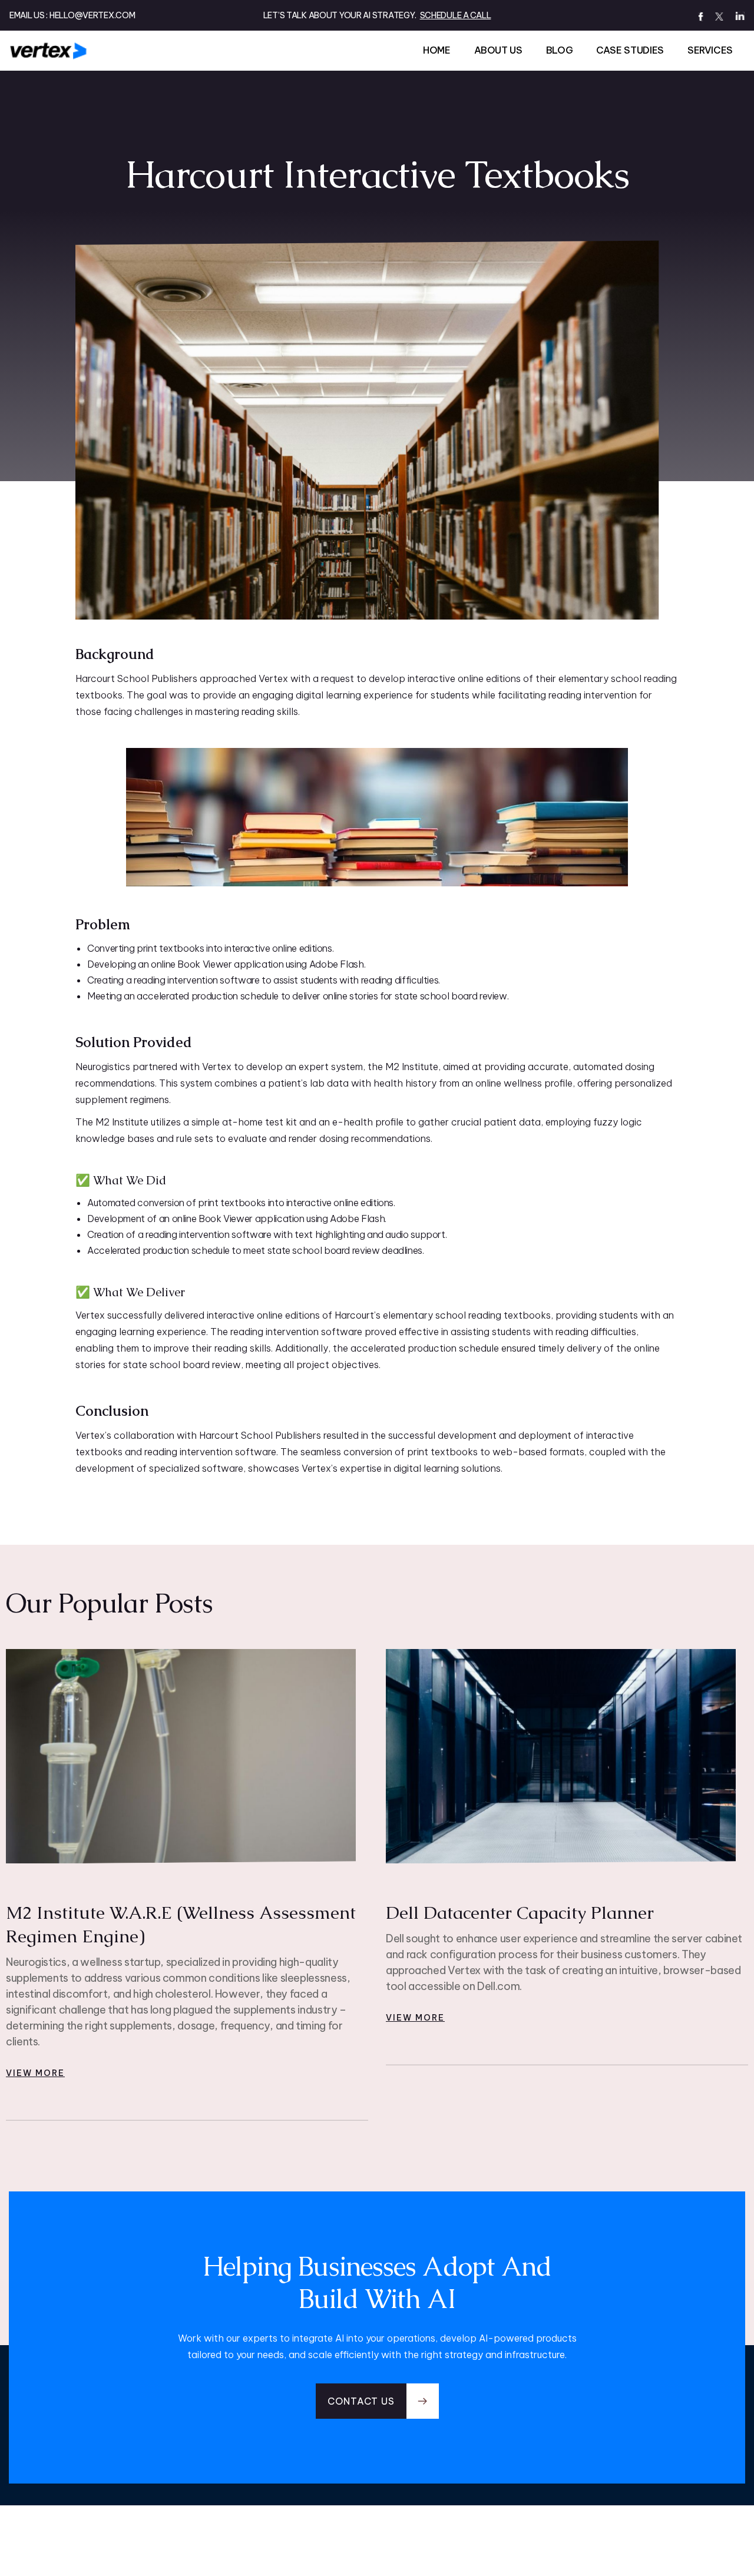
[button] (377, 2401)
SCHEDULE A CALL (456, 15)
